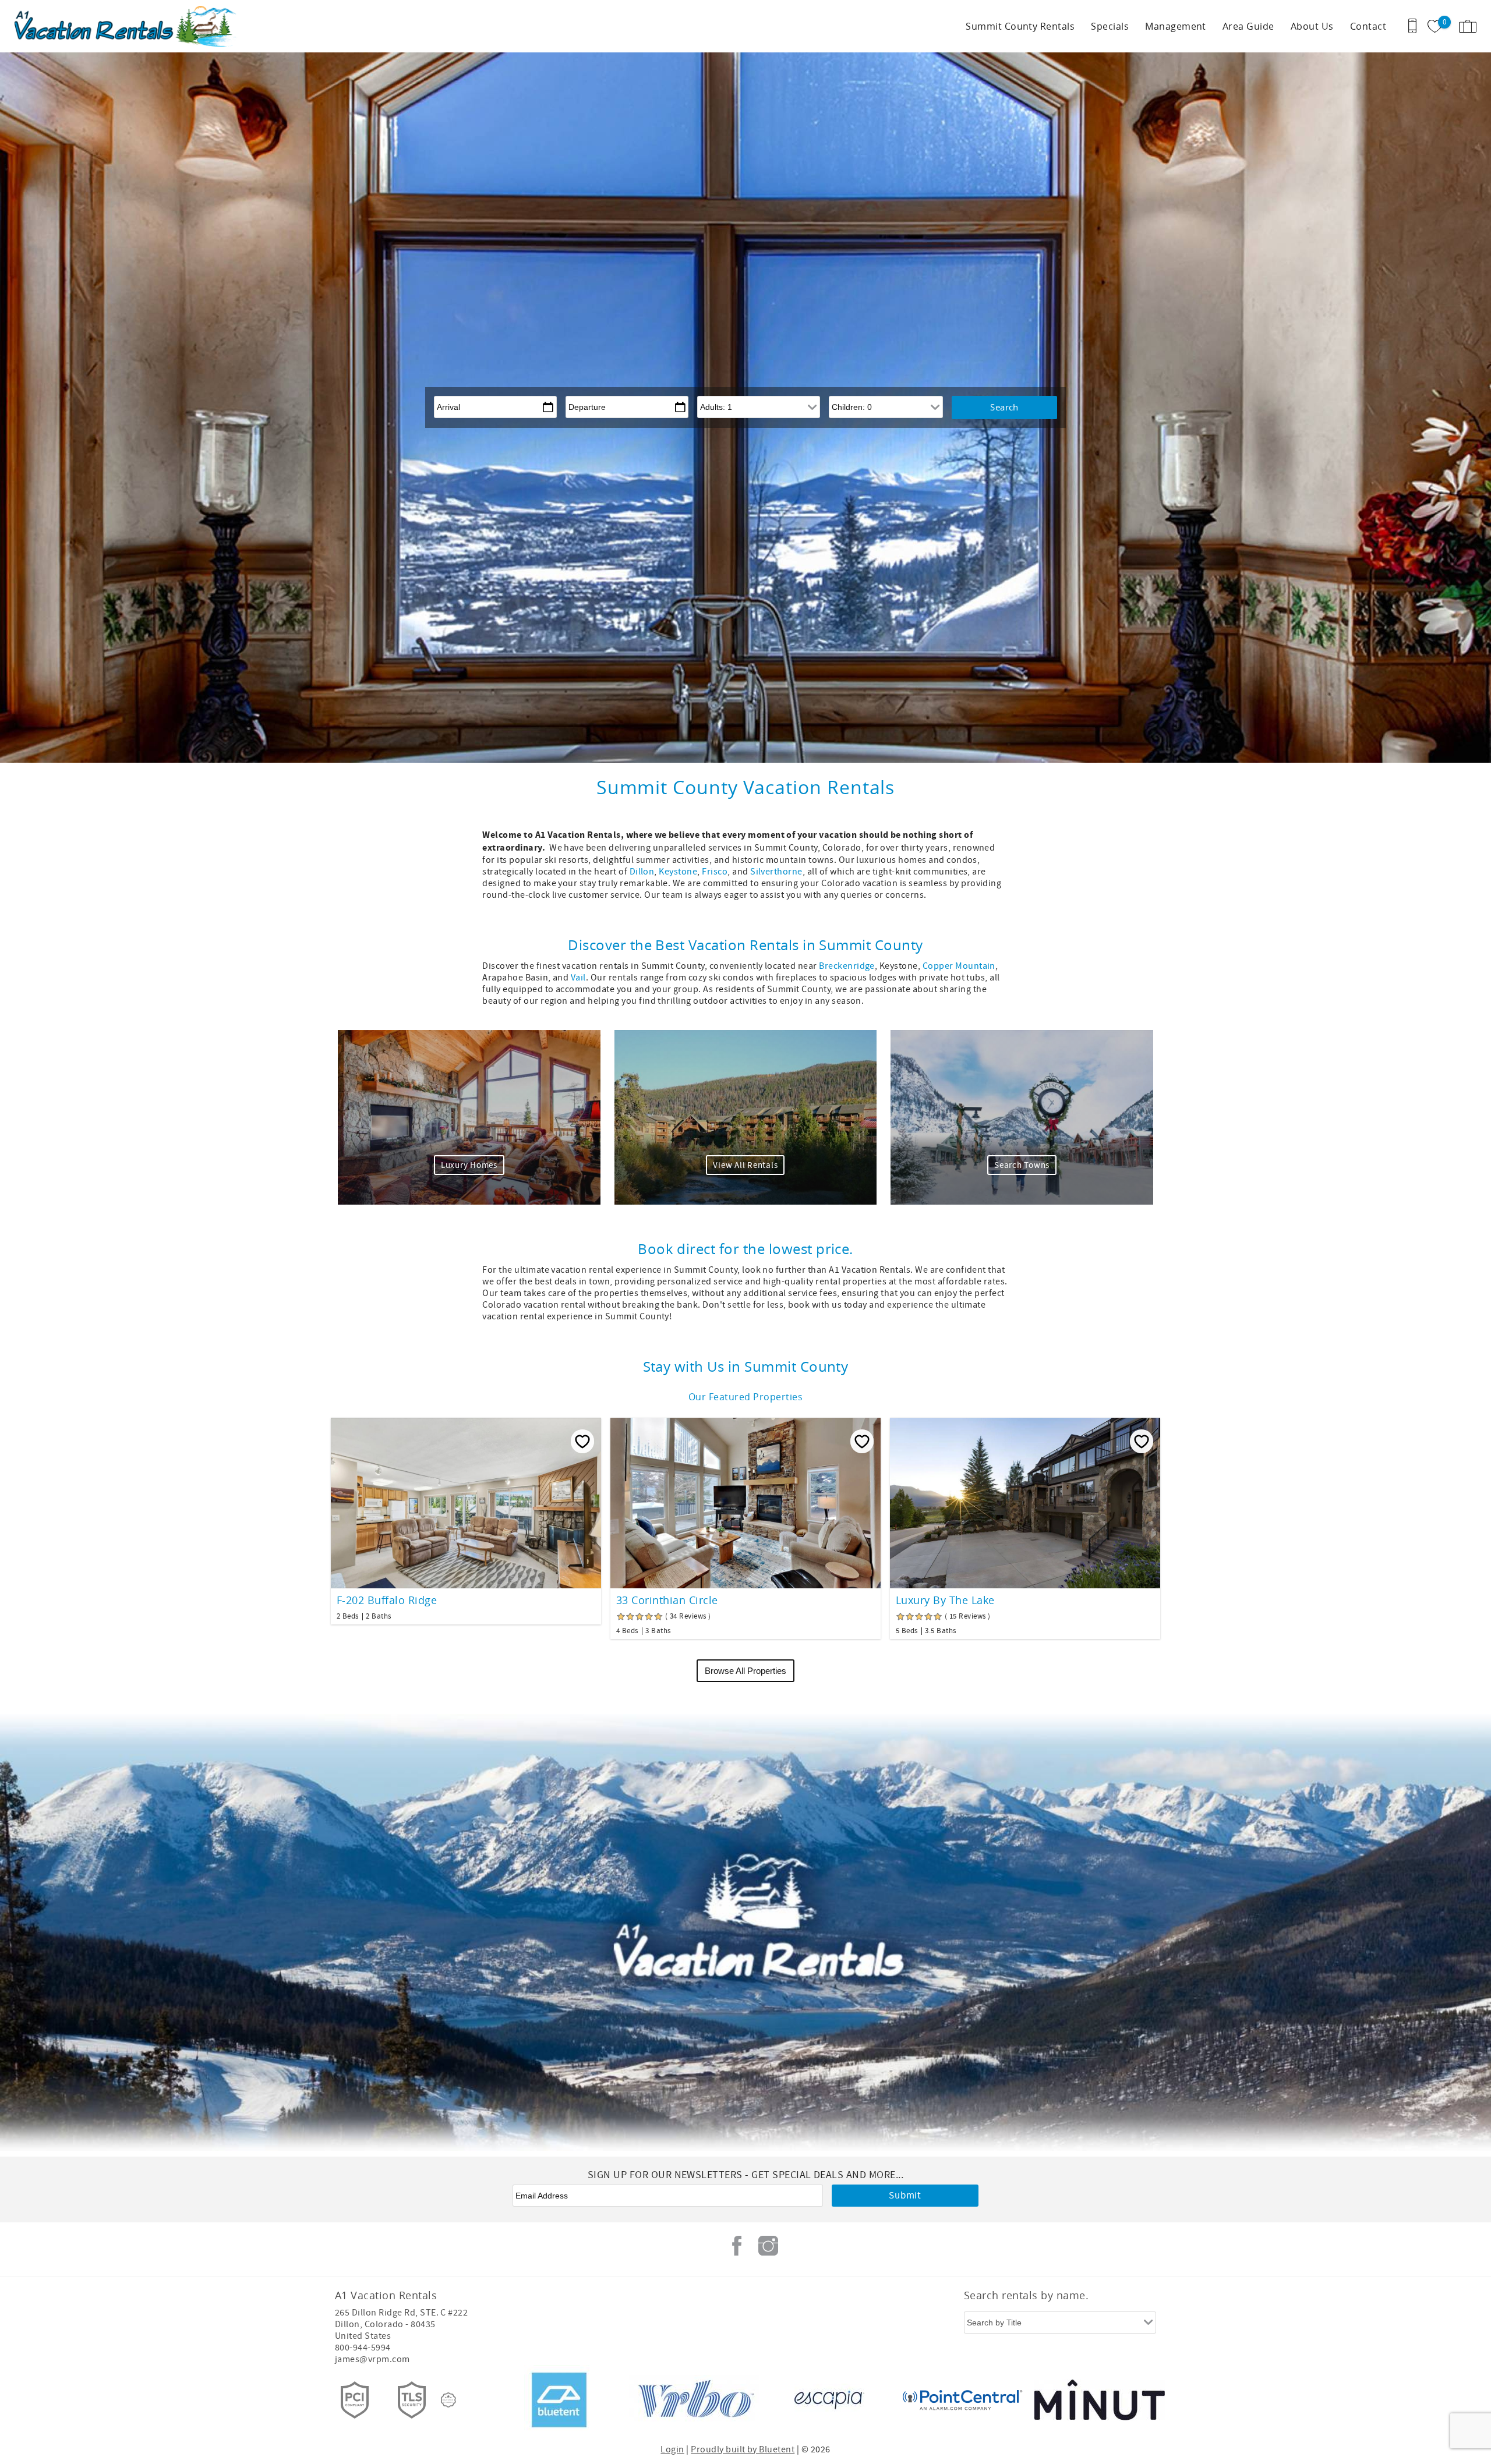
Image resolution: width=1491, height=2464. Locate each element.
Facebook (737, 2246)
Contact (1368, 26)
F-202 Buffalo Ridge (387, 1600)
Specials (1110, 26)
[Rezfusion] (448, 2400)
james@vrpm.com (372, 2359)
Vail (578, 978)
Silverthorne (776, 872)
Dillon (642, 872)
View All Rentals (745, 1165)
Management (1176, 26)
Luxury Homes (469, 1165)
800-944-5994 (363, 2348)
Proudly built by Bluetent (743, 2449)
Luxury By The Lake (945, 1600)
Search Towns (1022, 1165)
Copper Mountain (959, 966)
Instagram (768, 2246)
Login (672, 2449)
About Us (1312, 26)
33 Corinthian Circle (667, 1600)
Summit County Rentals (1020, 26)
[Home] (89, 26)
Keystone (678, 872)
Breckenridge (847, 966)
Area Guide (1248, 26)
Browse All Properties (745, 1671)
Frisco (715, 872)
